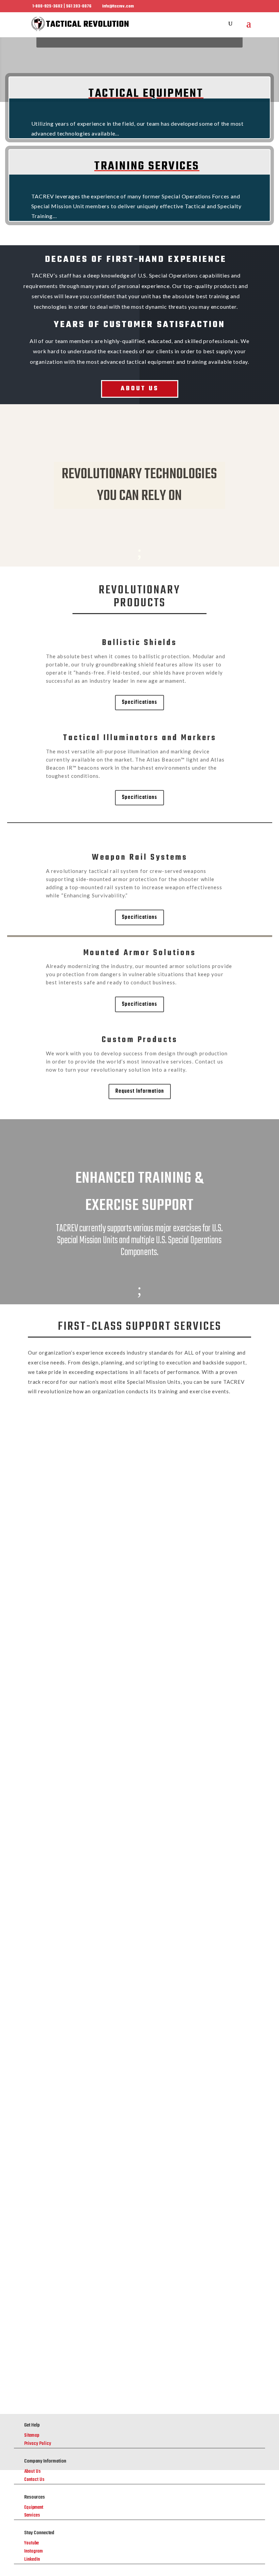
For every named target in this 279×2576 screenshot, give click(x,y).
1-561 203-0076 (129, 1935)
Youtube (31, 2543)
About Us (140, 389)
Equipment (34, 2508)
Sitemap (32, 2436)
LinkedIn (32, 2560)
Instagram (34, 2551)
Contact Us (34, 2480)
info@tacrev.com (48, 2015)
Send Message (217, 2347)
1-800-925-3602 (129, 1908)
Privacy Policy (38, 2444)
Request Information (140, 1091)
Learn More (140, 1492)
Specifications (139, 702)
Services (32, 2515)
